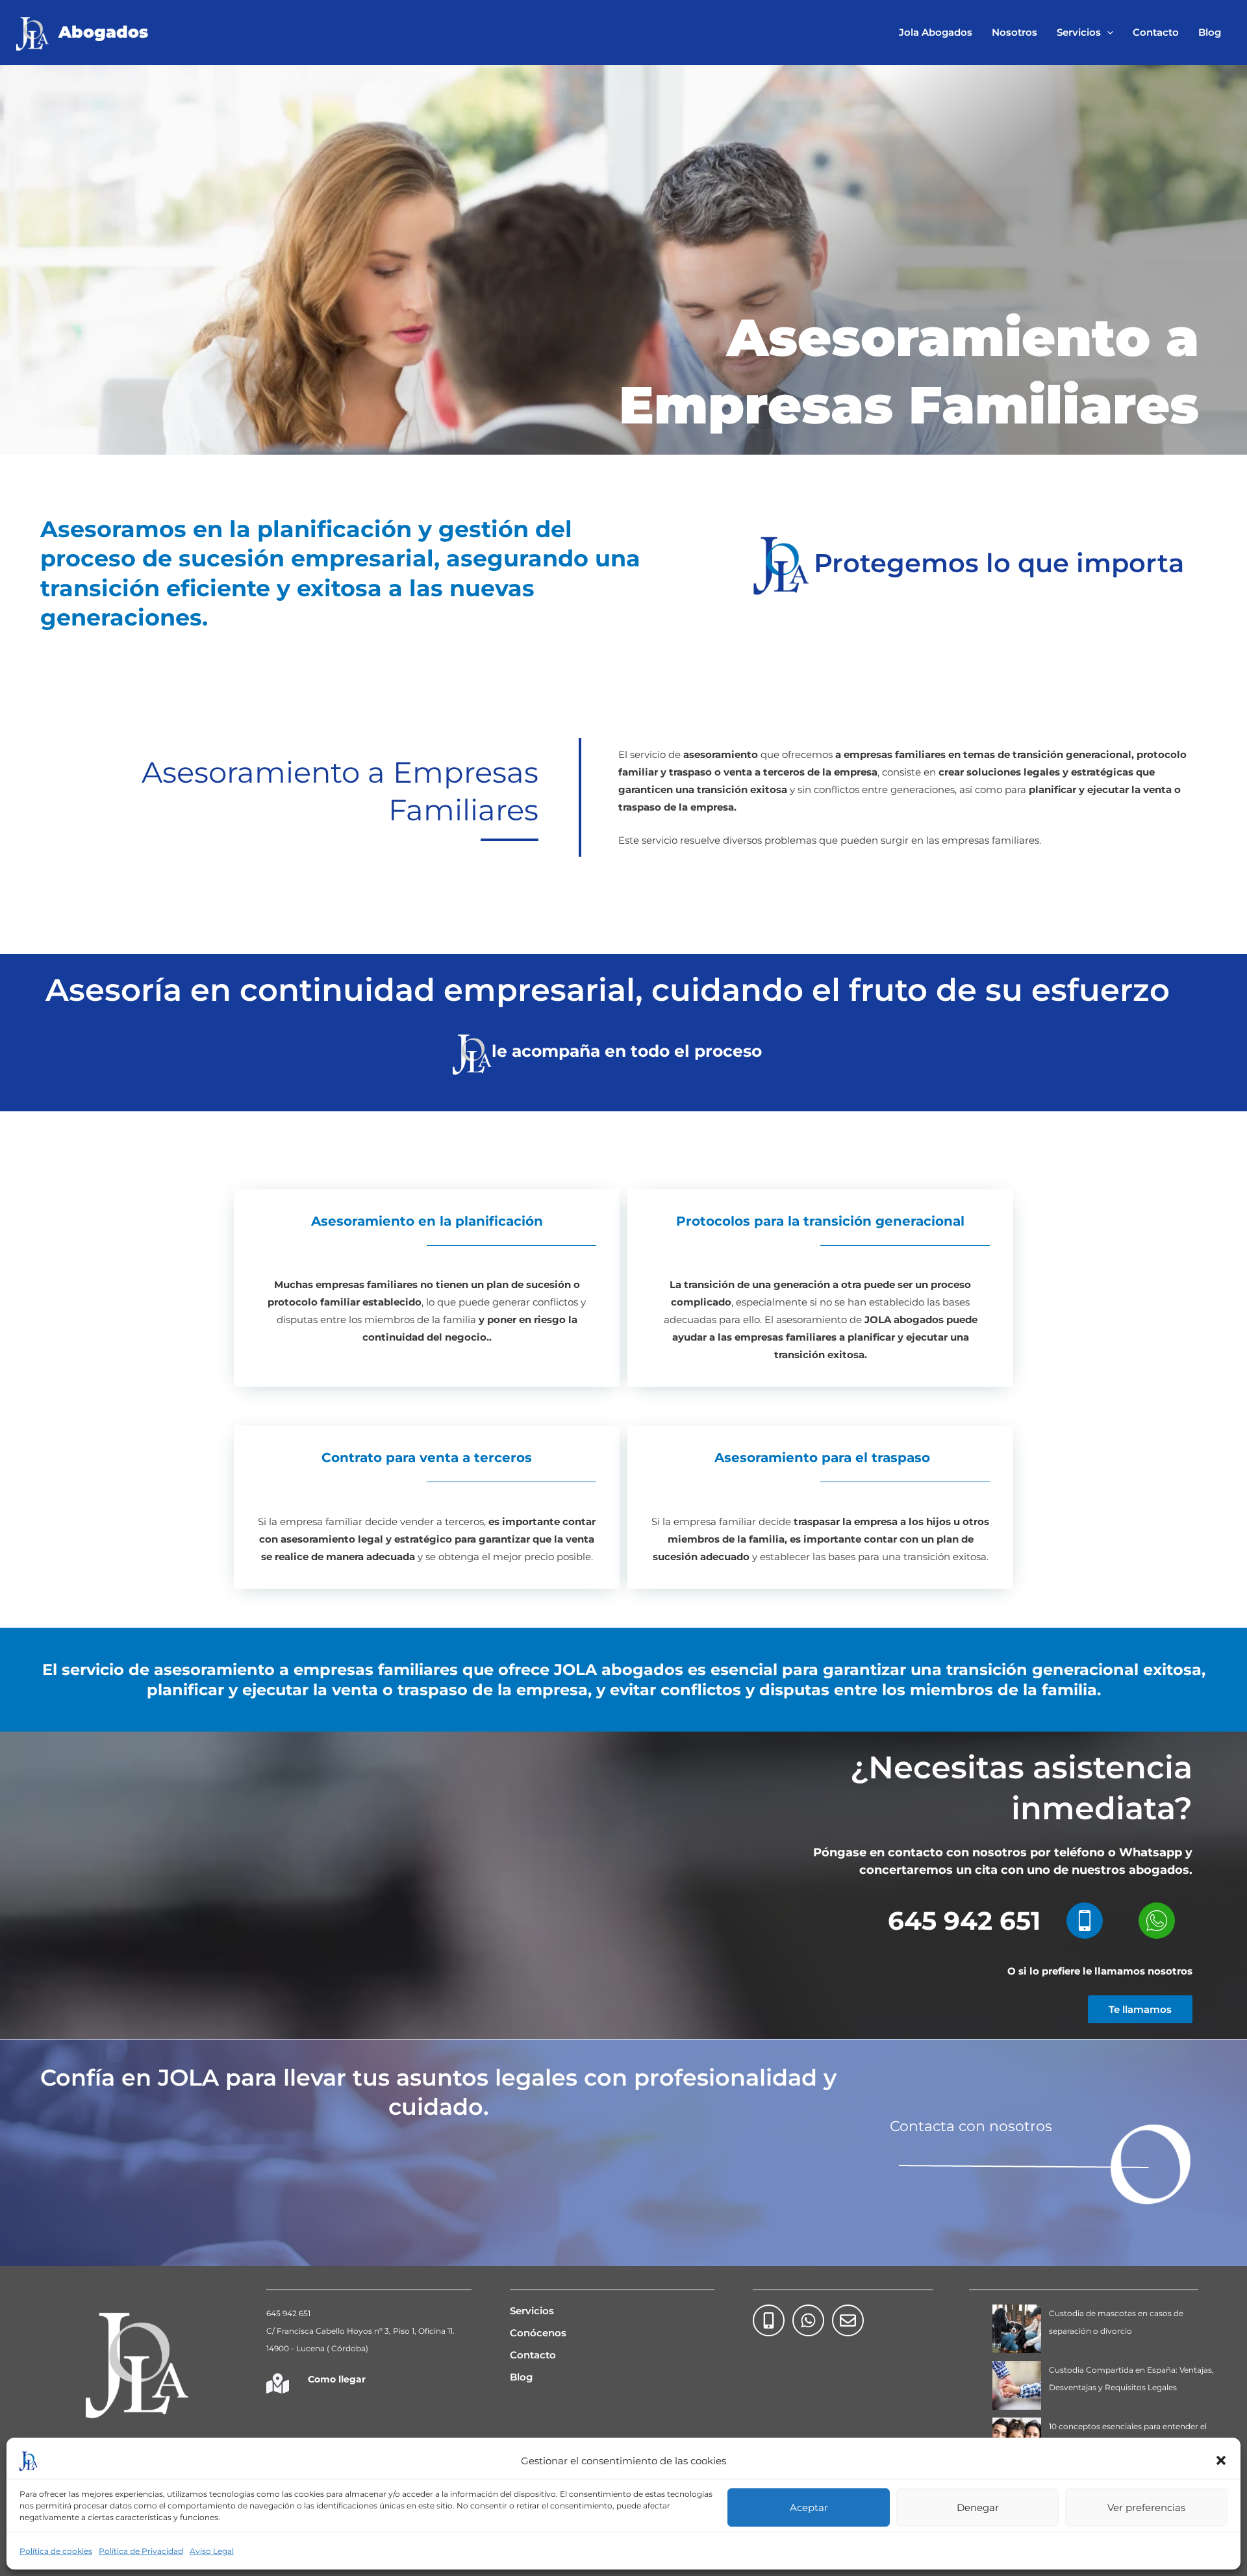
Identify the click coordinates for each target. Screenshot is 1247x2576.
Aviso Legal (212, 2551)
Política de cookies (56, 2551)
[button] (1221, 2460)
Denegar (978, 2507)
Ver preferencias (1146, 2507)
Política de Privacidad (141, 2551)
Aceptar (809, 2507)
